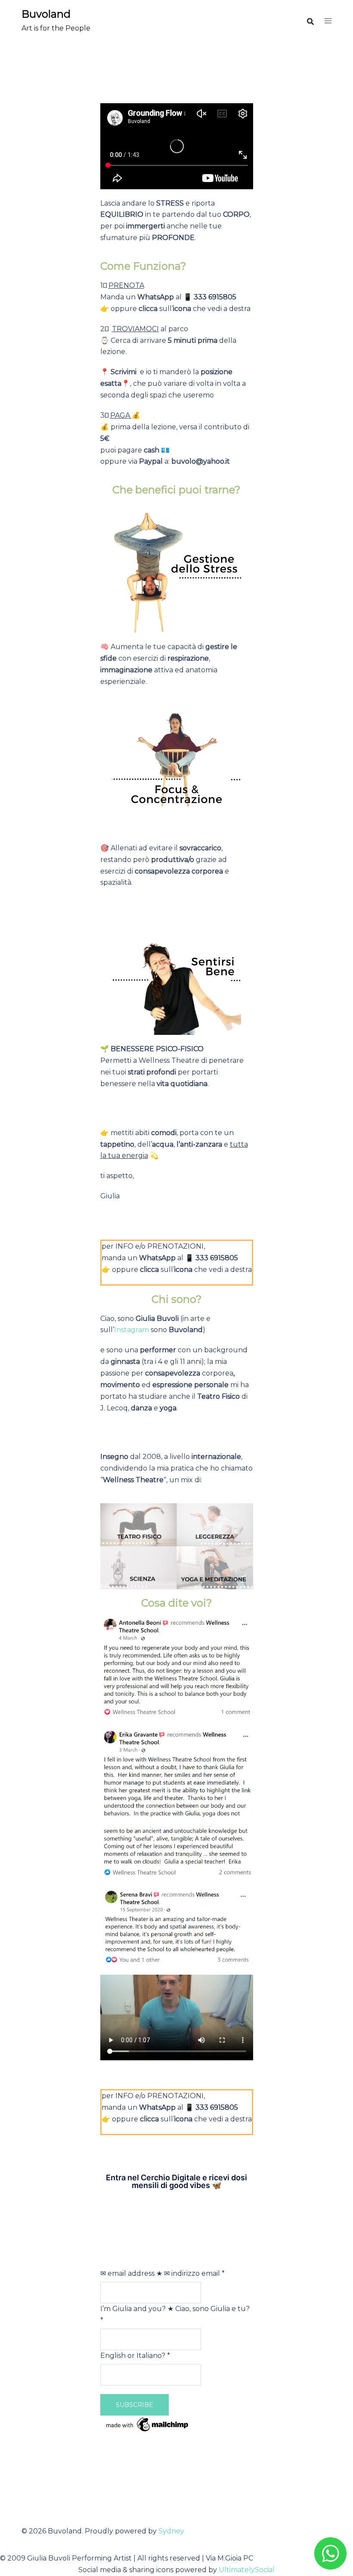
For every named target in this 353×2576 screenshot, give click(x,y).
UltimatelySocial (247, 2570)
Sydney (171, 2531)
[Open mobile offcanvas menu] (328, 21)
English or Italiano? (135, 2356)
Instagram (132, 1330)
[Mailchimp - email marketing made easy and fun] (148, 2424)
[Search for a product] (310, 22)
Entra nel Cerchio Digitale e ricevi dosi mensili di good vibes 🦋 (176, 2181)
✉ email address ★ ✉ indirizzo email (163, 2273)
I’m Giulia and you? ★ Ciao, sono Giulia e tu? (175, 2314)
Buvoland (46, 14)
